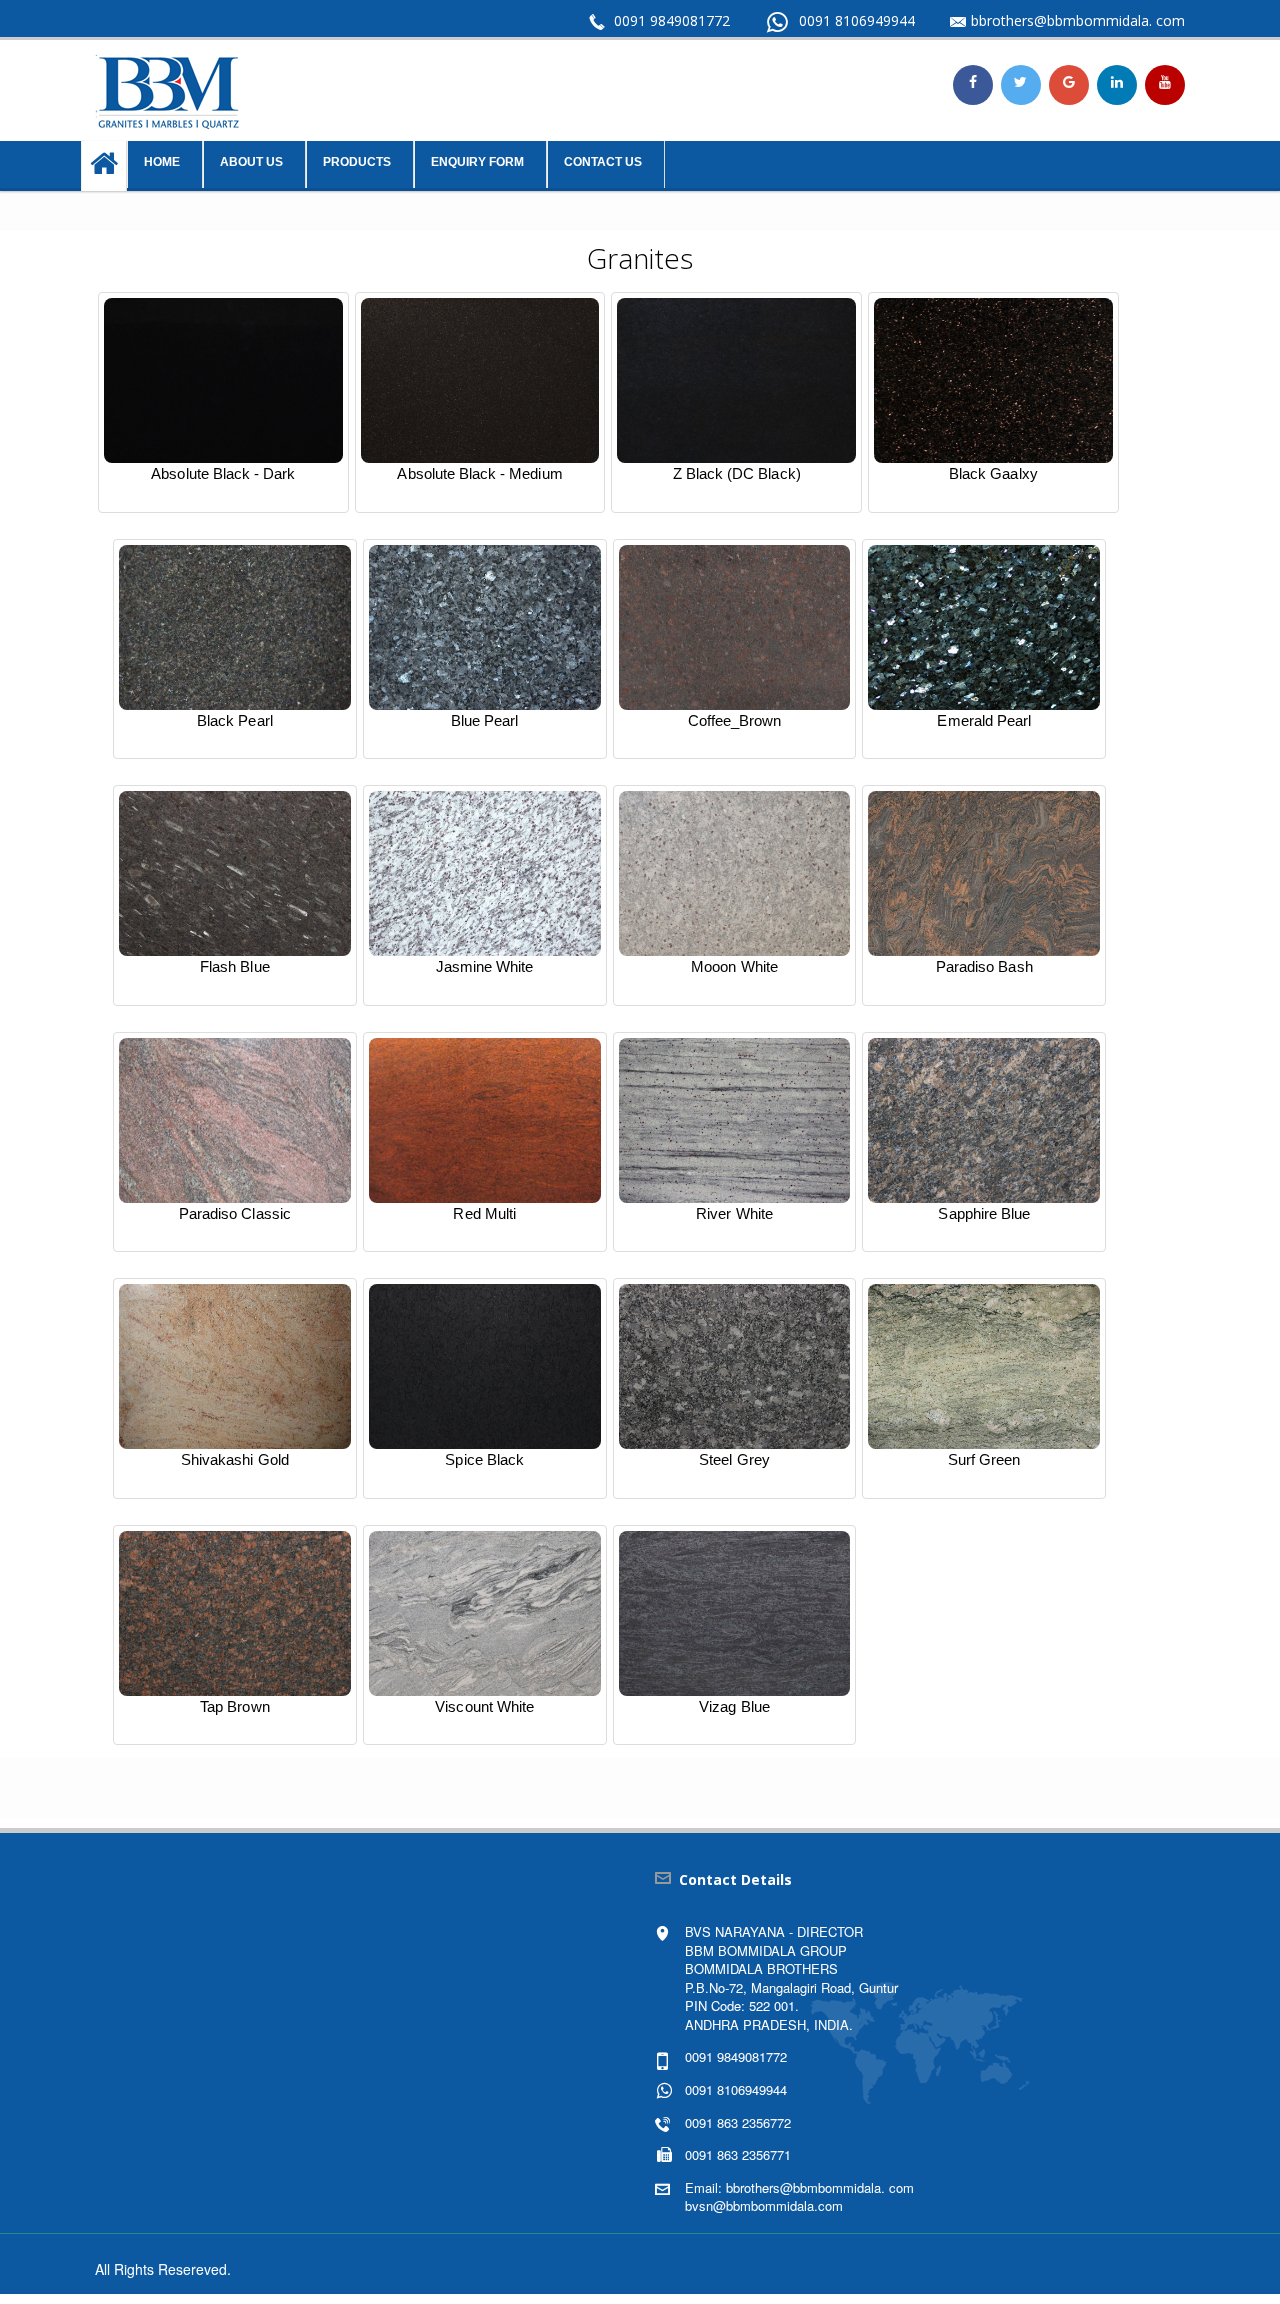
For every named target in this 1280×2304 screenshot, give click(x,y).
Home (162, 162)
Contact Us (603, 162)
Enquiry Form (477, 162)
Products (357, 162)
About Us (251, 162)
